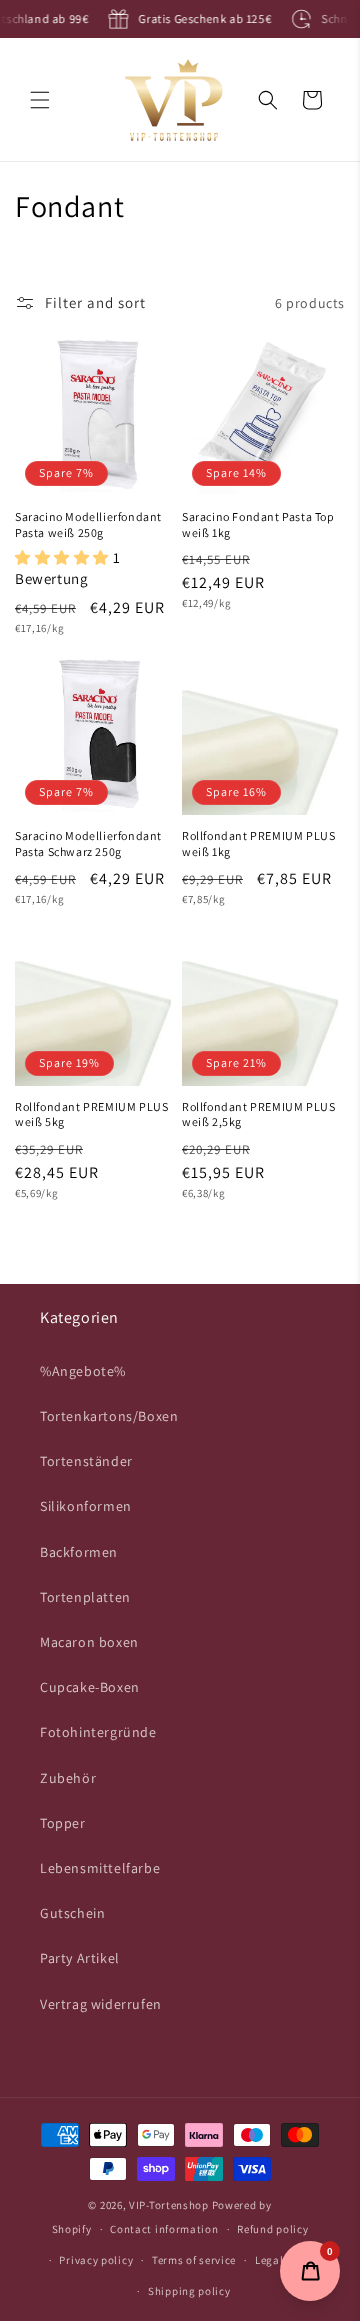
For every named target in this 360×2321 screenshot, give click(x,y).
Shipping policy (189, 2291)
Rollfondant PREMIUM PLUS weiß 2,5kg (258, 1114)
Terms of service (194, 2260)
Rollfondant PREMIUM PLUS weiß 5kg (91, 1114)
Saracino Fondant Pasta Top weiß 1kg (258, 524)
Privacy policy (96, 2260)
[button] (40, 100)
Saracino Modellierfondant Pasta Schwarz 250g (88, 843)
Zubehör (68, 1778)
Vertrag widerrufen (101, 2004)
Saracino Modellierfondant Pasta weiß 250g (88, 524)
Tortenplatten (85, 1597)
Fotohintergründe (98, 1732)
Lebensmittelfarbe (100, 1868)
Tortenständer (86, 1461)
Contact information (164, 2229)
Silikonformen (86, 1506)
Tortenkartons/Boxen (109, 1416)
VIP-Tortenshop (169, 2205)
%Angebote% (83, 1371)
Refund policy (272, 2229)
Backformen (79, 1552)
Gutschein (72, 1913)
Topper (63, 1823)
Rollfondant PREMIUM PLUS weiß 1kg (258, 843)
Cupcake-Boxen (90, 1687)
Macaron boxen (89, 1642)
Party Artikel (80, 1958)
